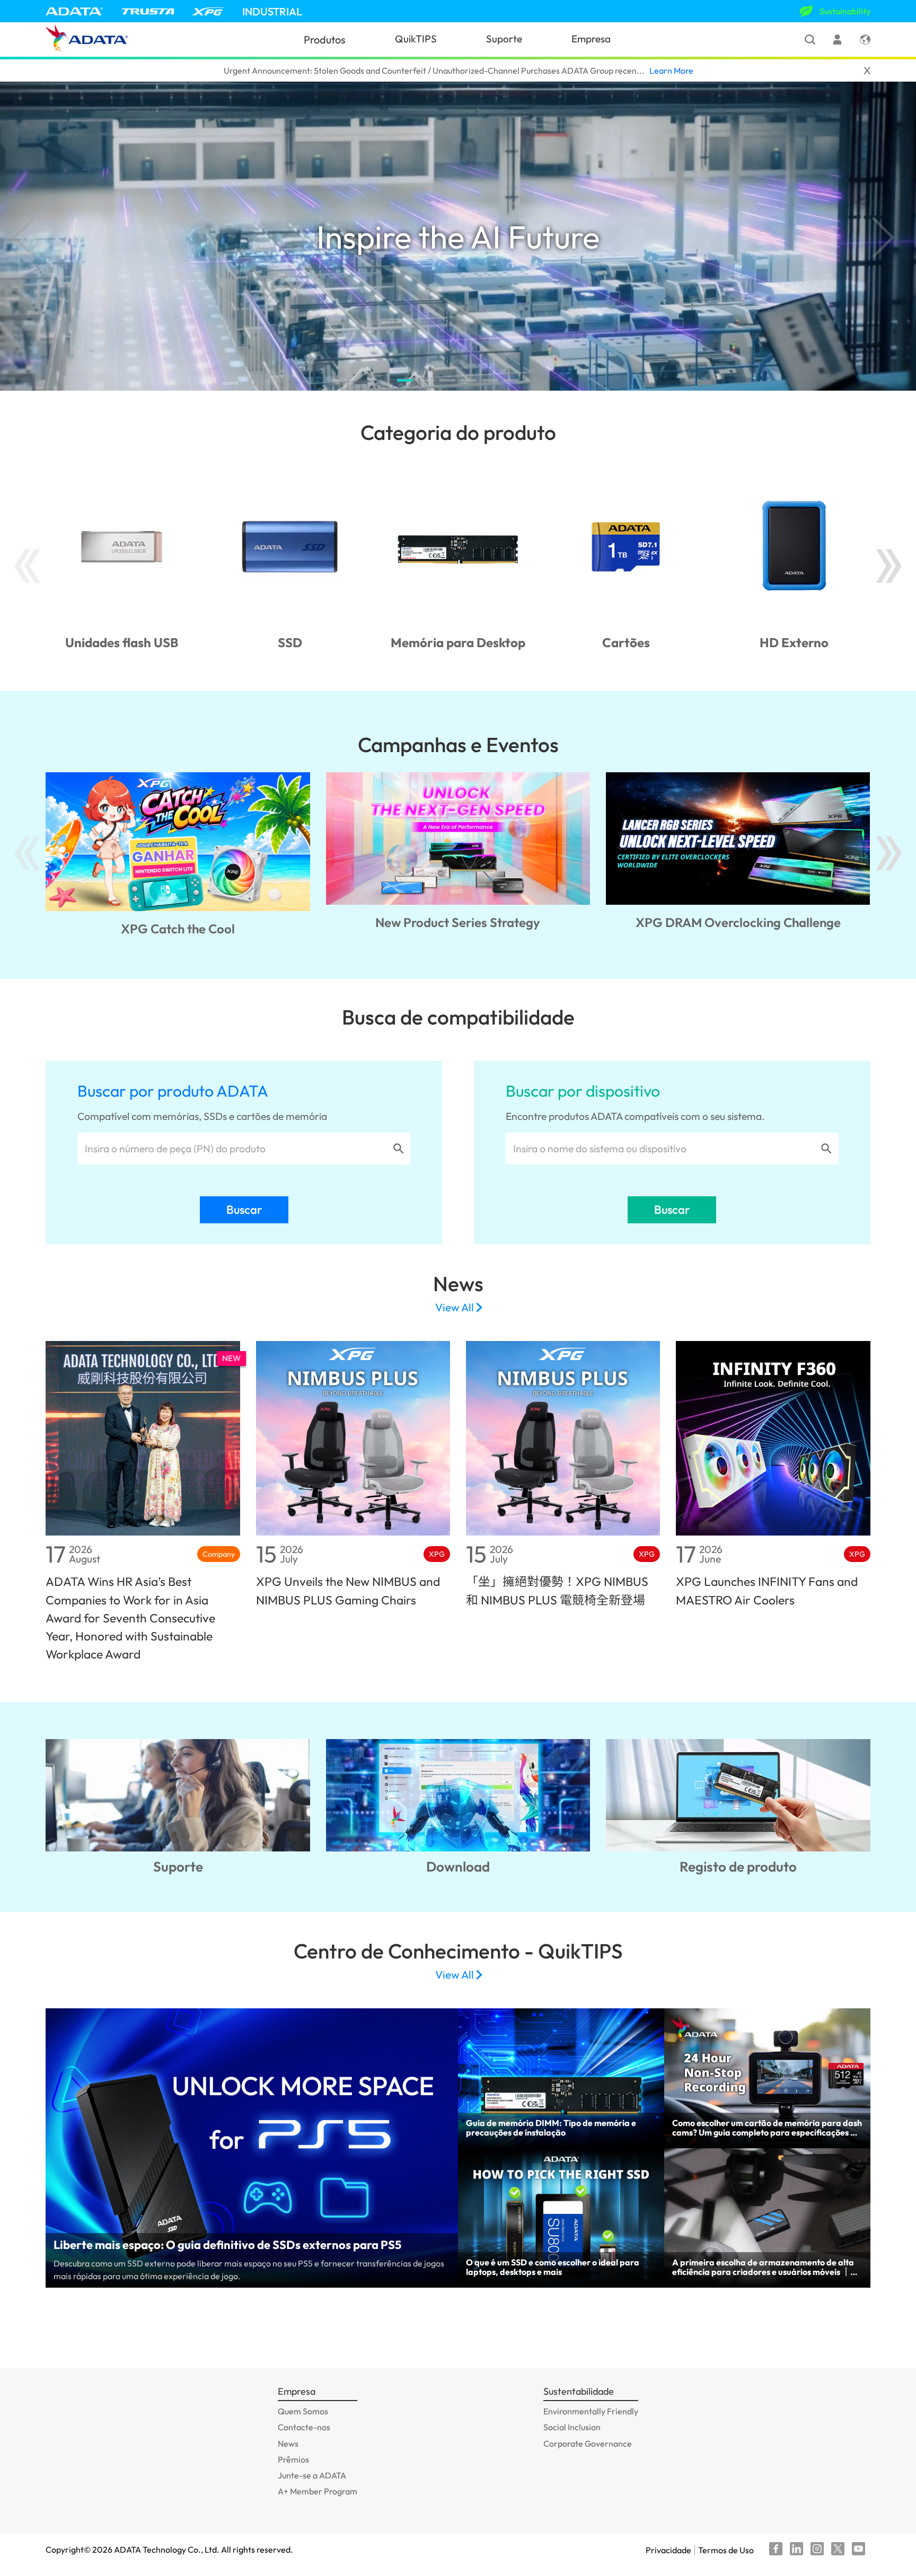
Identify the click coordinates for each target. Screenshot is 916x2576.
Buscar (244, 1210)
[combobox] (235, 1149)
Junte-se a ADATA (312, 2475)
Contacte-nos (304, 2427)
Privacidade (668, 2550)
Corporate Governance (588, 2443)
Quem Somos (303, 2411)
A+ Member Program (318, 2491)
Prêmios (293, 2459)
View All (455, 1308)
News (288, 2443)
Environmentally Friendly (591, 2411)
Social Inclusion (572, 2427)
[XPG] (208, 11)
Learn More (671, 70)
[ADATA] (74, 11)
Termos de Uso (726, 2550)
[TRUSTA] (148, 11)
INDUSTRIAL (272, 11)
